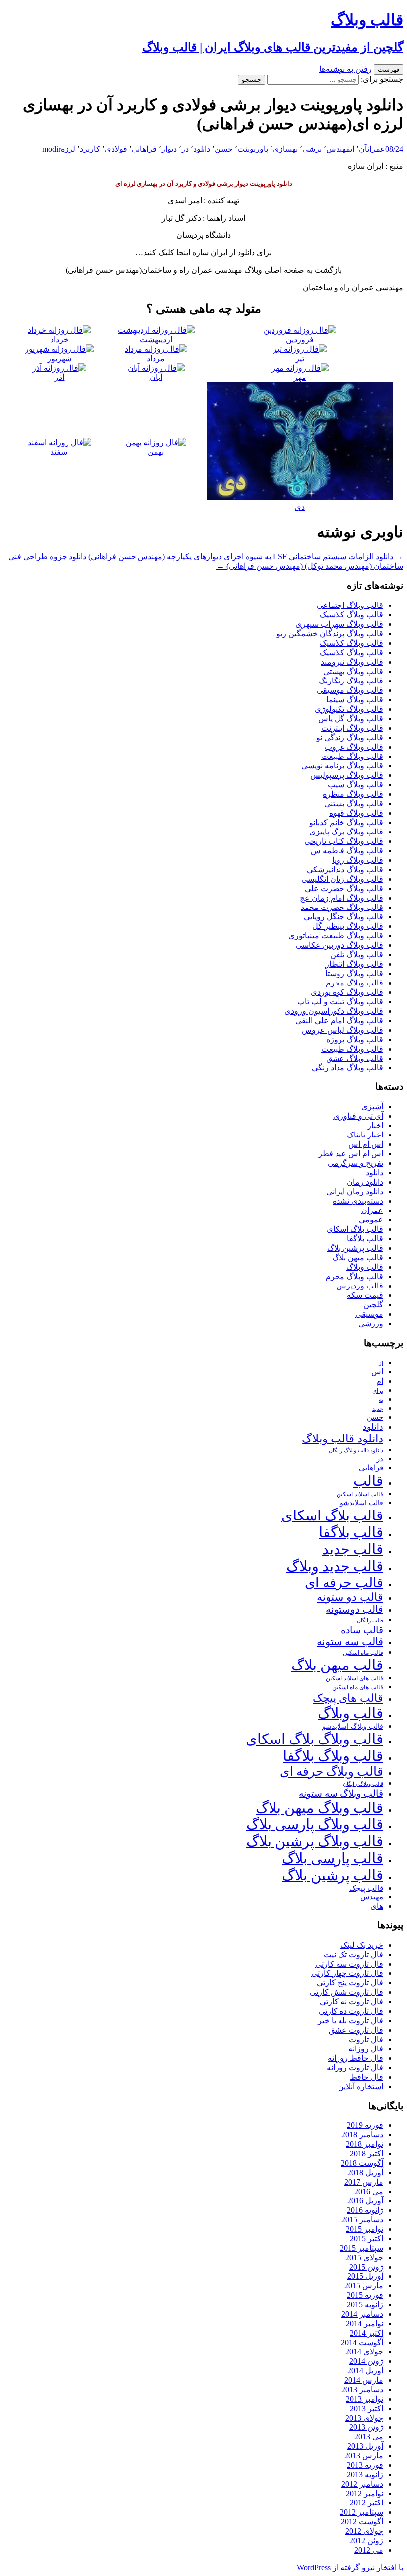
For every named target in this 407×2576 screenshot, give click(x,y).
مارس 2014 (364, 2380)
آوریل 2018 (365, 2172)
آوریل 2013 (365, 2446)
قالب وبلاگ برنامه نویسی (342, 766)
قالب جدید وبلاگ (335, 1566)
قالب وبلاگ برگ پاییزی (346, 832)
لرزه (68, 149)
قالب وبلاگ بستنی (354, 803)
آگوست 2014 (362, 2342)
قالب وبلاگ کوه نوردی (347, 992)
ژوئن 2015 (366, 2267)
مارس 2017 (364, 2182)
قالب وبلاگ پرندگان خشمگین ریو (330, 634)
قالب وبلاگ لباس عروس (342, 1030)
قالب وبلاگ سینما (355, 700)
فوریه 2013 (365, 2465)
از (381, 1363)
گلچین (373, 1305)
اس (377, 1372)
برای (378, 1391)
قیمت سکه (365, 1295)
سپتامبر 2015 (362, 2248)
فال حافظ (367, 2077)
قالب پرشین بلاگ (355, 1248)
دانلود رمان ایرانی (355, 1191)
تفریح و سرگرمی (355, 1163)
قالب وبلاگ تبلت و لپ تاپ (340, 1002)
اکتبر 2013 (367, 2408)
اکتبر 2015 (367, 2238)
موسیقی (369, 1314)
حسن (224, 149)
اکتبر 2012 (367, 2503)
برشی (312, 149)
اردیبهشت (156, 340)
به (381, 1400)
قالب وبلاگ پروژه (355, 1039)
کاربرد (90, 149)
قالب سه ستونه (350, 1642)
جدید (378, 1409)
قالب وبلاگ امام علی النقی (339, 1021)
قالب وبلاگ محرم (354, 983)
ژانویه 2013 (365, 2474)
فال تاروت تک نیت (353, 1954)
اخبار (375, 1125)
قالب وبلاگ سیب (355, 785)
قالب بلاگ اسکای (355, 1229)
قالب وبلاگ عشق (355, 1058)
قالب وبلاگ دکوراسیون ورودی (334, 1011)
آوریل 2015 (365, 2276)
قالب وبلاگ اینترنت (352, 728)
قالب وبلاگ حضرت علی (344, 888)
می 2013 (369, 2437)
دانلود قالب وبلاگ (342, 1439)
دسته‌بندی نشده (358, 1201)
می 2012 (369, 2550)
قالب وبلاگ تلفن (357, 954)
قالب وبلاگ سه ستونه (341, 1793)
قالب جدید (353, 1549)
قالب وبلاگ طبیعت (352, 756)
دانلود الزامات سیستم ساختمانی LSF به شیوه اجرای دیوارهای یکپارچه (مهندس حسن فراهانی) (246, 557)
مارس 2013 (364, 2456)
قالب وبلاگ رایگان (363, 1784)
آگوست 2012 (362, 2522)
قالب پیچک (366, 1888)
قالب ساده (362, 1630)
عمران (376, 149)
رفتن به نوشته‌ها (345, 69)
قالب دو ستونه (350, 1597)
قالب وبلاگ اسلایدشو (353, 1726)
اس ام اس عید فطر (351, 1154)
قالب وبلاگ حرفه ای (332, 1772)
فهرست (388, 69)
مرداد (156, 358)
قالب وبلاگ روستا (354, 973)
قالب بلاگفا (365, 1239)
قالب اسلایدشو (362, 1503)
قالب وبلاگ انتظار (354, 964)
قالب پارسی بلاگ (333, 1858)
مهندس (372, 1897)
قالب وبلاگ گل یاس (351, 719)
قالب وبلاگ (365, 1267)
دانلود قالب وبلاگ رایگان (356, 1450)
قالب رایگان (370, 1620)
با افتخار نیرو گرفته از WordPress (350, 2567)
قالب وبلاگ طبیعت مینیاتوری (336, 936)
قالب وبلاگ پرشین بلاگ (315, 1841)
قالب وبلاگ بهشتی (353, 671)
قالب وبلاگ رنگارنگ (351, 681)
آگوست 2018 (362, 2163)
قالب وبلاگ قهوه (356, 813)
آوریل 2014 (365, 2371)
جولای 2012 (364, 2531)
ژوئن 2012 (366, 2540)
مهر (300, 377)
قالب (368, 1481)
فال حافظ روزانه (355, 2058)
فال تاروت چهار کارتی (347, 1973)
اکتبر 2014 (367, 2333)
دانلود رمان (365, 1182)
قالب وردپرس (360, 1286)
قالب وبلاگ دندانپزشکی (345, 870)
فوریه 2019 (365, 2125)
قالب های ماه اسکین (358, 1688)
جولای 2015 (364, 2257)
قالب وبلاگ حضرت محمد (342, 907)
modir (51, 149)
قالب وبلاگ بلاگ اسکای (314, 1739)
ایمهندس (340, 149)
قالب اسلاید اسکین (360, 1494)
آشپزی (372, 1106)
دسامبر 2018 (362, 2135)
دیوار (169, 149)
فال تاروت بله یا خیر (350, 2020)
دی (300, 507)
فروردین (300, 340)
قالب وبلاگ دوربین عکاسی (339, 945)
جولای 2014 (364, 2352)
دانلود (202, 149)
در (185, 149)
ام (380, 1381)
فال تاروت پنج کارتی (350, 1983)
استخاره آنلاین (361, 2086)
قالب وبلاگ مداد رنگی (347, 1068)
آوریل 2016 (365, 2201)
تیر (300, 358)
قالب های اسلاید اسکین (354, 1679)
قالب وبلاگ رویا (358, 860)
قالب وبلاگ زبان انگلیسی (342, 879)
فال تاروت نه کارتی (351, 2002)
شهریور (59, 358)
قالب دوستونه (354, 1609)
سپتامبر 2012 (362, 2512)
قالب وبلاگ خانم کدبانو (346, 822)
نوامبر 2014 (365, 2323)
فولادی (116, 149)
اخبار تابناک (365, 1135)
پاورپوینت (253, 149)
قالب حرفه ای (344, 1583)
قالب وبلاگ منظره (353, 794)
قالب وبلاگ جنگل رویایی (343, 917)
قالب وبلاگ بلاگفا (333, 1756)
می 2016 (369, 2191)
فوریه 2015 (365, 2295)
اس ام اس (366, 1144)
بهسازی (285, 149)
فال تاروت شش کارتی (346, 1992)
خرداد (59, 340)
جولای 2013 (364, 2418)
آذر (59, 377)
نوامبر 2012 (365, 2493)
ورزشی (371, 1324)
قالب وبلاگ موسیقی (350, 690)
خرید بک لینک (362, 1945)
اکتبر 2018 (367, 2154)
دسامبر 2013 (362, 2389)
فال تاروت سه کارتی (349, 1964)
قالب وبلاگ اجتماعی (350, 605)
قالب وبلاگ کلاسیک (351, 615)
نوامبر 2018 (365, 2144)
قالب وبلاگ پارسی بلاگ (315, 1824)
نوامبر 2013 (365, 2399)
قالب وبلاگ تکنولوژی (349, 709)
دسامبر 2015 (362, 2220)
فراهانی (144, 149)
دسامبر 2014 (362, 2314)
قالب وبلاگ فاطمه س (347, 851)
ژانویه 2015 (365, 2305)
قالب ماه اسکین (363, 1653)
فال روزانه (366, 2049)
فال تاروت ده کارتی (351, 2011)
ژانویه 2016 (365, 2210)
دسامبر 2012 (362, 2484)
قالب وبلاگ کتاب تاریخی (344, 841)
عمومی (371, 1220)
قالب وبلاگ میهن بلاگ (319, 1808)
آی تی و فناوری (358, 1116)
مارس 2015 (364, 2286)
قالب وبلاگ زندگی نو (350, 737)
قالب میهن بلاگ (358, 1257)
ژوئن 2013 (366, 2427)
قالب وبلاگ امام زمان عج (341, 898)
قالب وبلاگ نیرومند (352, 662)
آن (363, 149)
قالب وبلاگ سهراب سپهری (339, 624)
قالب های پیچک (348, 1698)
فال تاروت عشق (356, 2030)
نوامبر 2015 (365, 2229)
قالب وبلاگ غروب (354, 747)
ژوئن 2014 (366, 2361)
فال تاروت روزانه (355, 2068)
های (377, 1906)
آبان (156, 377)
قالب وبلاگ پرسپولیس (347, 775)
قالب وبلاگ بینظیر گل (348, 926)
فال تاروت (366, 2039)
